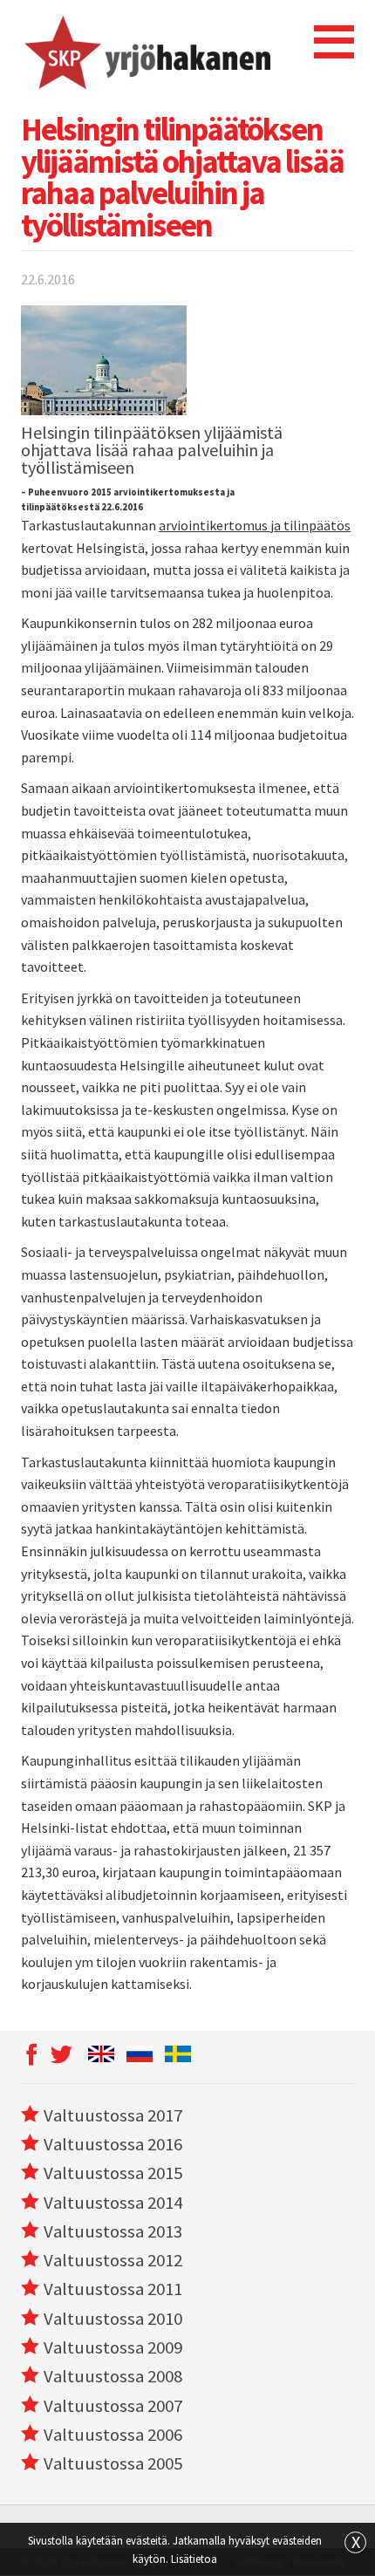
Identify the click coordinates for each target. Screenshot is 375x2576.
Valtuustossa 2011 (113, 2289)
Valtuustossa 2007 (113, 2406)
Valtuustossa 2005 (113, 2463)
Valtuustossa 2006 (113, 2435)
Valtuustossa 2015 (113, 2173)
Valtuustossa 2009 (113, 2347)
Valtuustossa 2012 (113, 2260)
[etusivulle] (146, 52)
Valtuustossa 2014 (113, 2203)
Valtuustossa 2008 (113, 2376)
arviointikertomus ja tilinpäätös (255, 525)
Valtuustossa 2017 (113, 2115)
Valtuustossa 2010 (113, 2319)
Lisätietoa (194, 2559)
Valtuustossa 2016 (113, 2144)
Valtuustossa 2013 (113, 2231)
